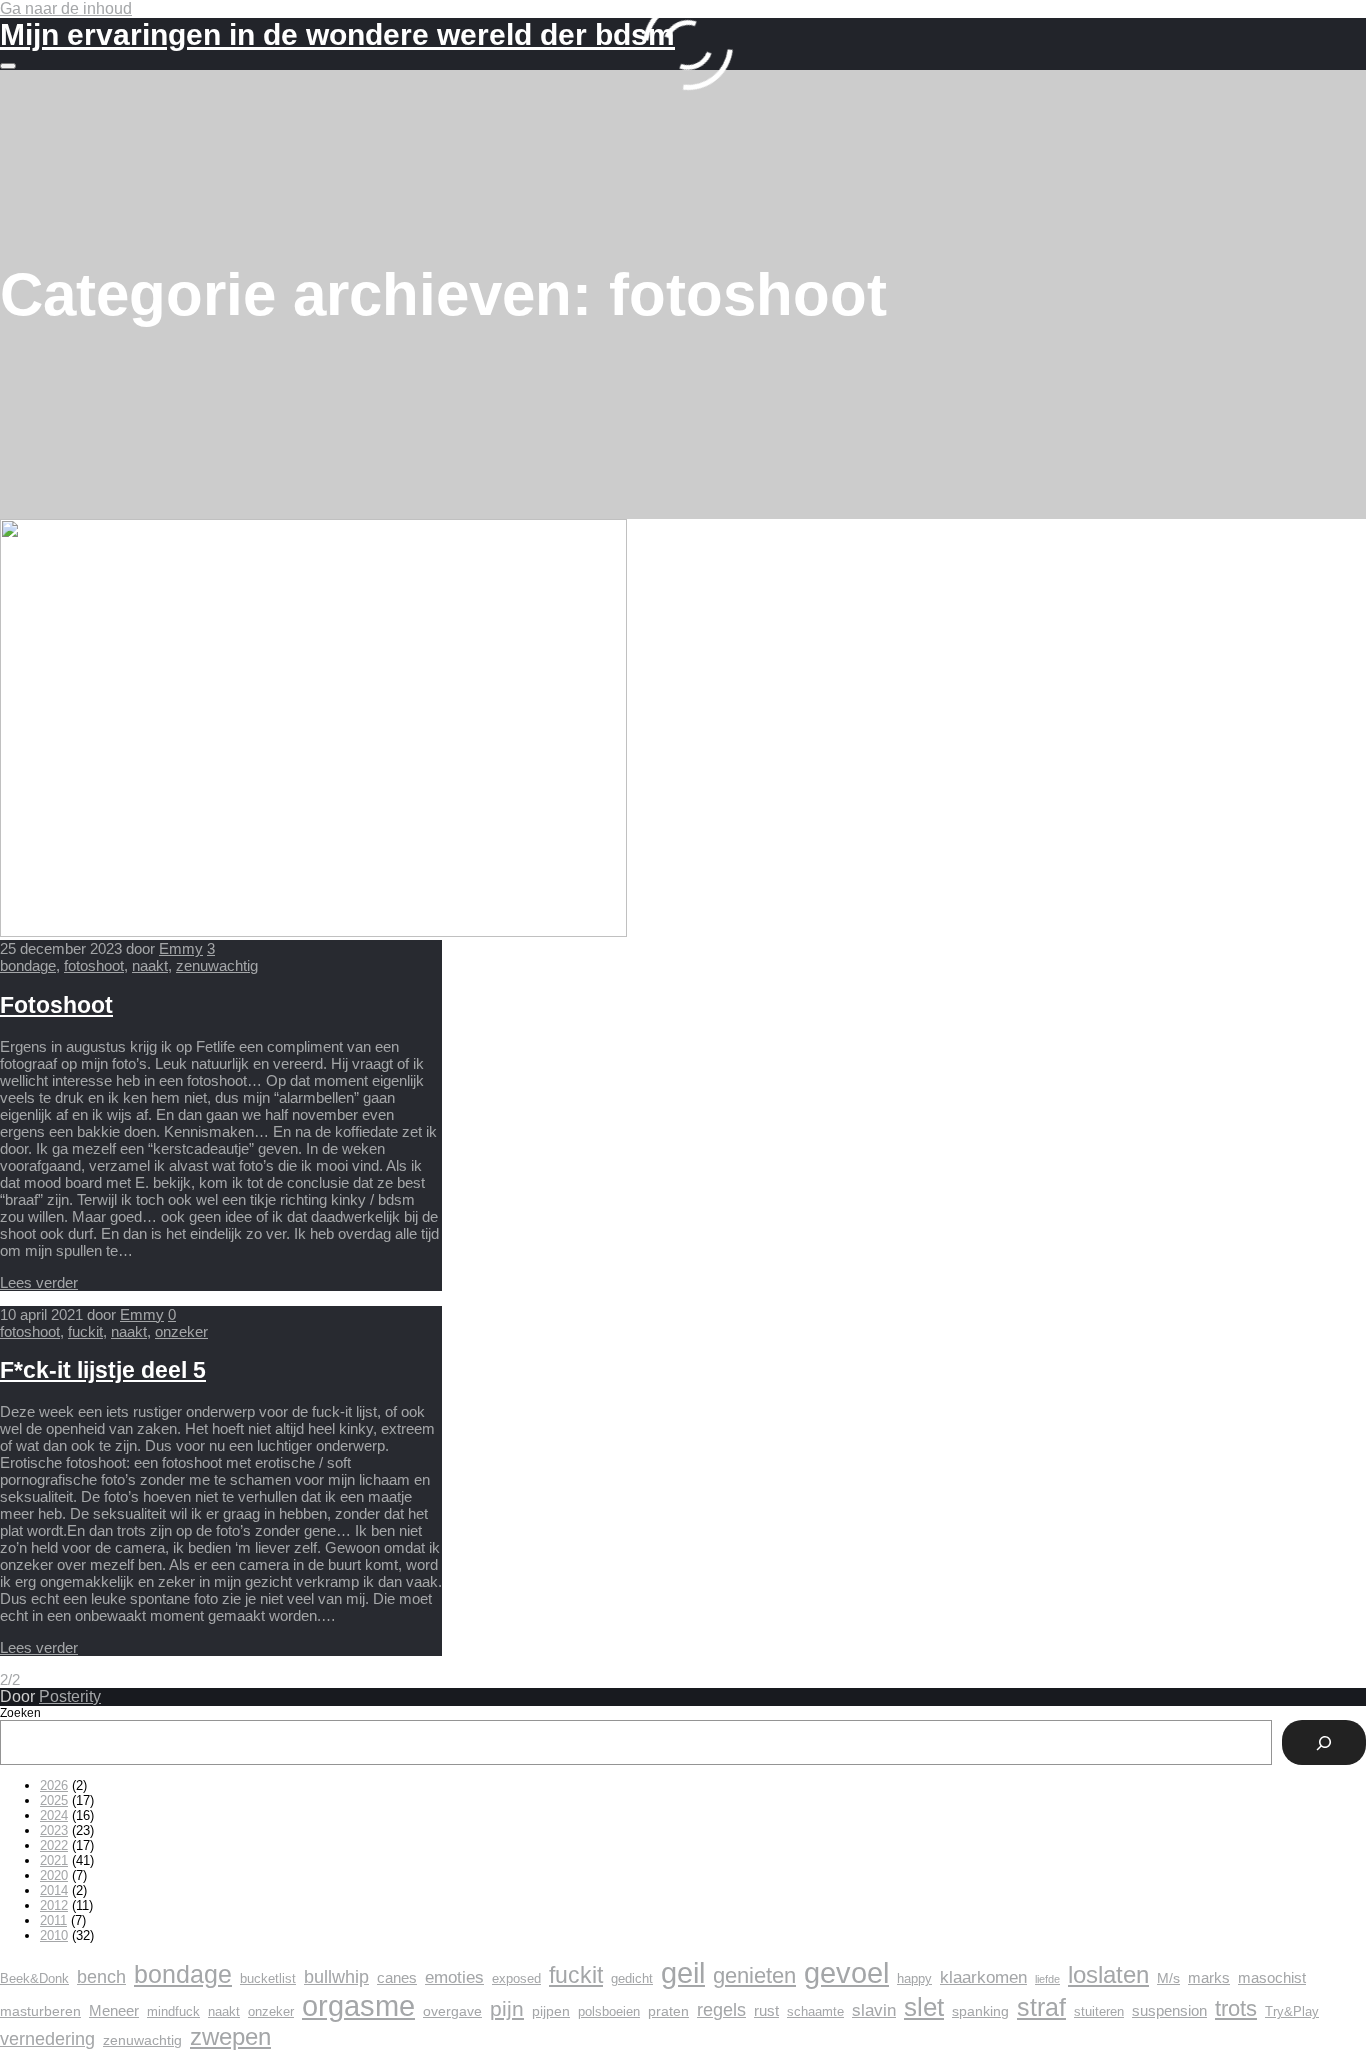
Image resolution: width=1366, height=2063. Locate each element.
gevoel (846, 1973)
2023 (54, 1830)
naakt (150, 965)
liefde (1047, 1979)
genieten (754, 1975)
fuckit (85, 1331)
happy (914, 1979)
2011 (53, 1920)
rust (766, 2010)
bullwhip (336, 1977)
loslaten (1108, 1974)
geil (683, 1972)
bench (101, 1977)
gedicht (632, 1979)
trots (1236, 2008)
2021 (54, 1860)
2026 (54, 1785)
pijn (507, 2008)
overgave (452, 2011)
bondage (28, 965)
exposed (516, 1979)
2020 (54, 1875)
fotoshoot (94, 965)
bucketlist (268, 1979)
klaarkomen (983, 1977)
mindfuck (173, 2012)
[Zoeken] (1324, 1742)
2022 (54, 1845)
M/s (1168, 1978)
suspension (1169, 2010)
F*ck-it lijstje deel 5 (103, 1370)
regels (721, 2010)
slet (924, 2007)
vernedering (47, 2039)
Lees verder (39, 1282)
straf (1041, 2007)
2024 (54, 1815)
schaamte (815, 2012)
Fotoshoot (56, 1005)
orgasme (358, 2006)
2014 (54, 1890)
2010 (54, 1935)
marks (1209, 1977)
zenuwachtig (217, 965)
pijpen (551, 2011)
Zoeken (20, 1713)
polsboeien (609, 2012)
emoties (454, 1977)
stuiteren (1099, 2012)
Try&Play (1292, 2012)
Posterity (70, 1696)
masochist (1272, 1977)
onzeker (181, 1331)
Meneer (114, 2010)
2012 (54, 1905)
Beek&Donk (34, 1979)
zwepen (230, 2036)
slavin (874, 2010)
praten (668, 2011)
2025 (54, 1800)
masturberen (40, 2011)
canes (397, 1977)
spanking (980, 2011)
